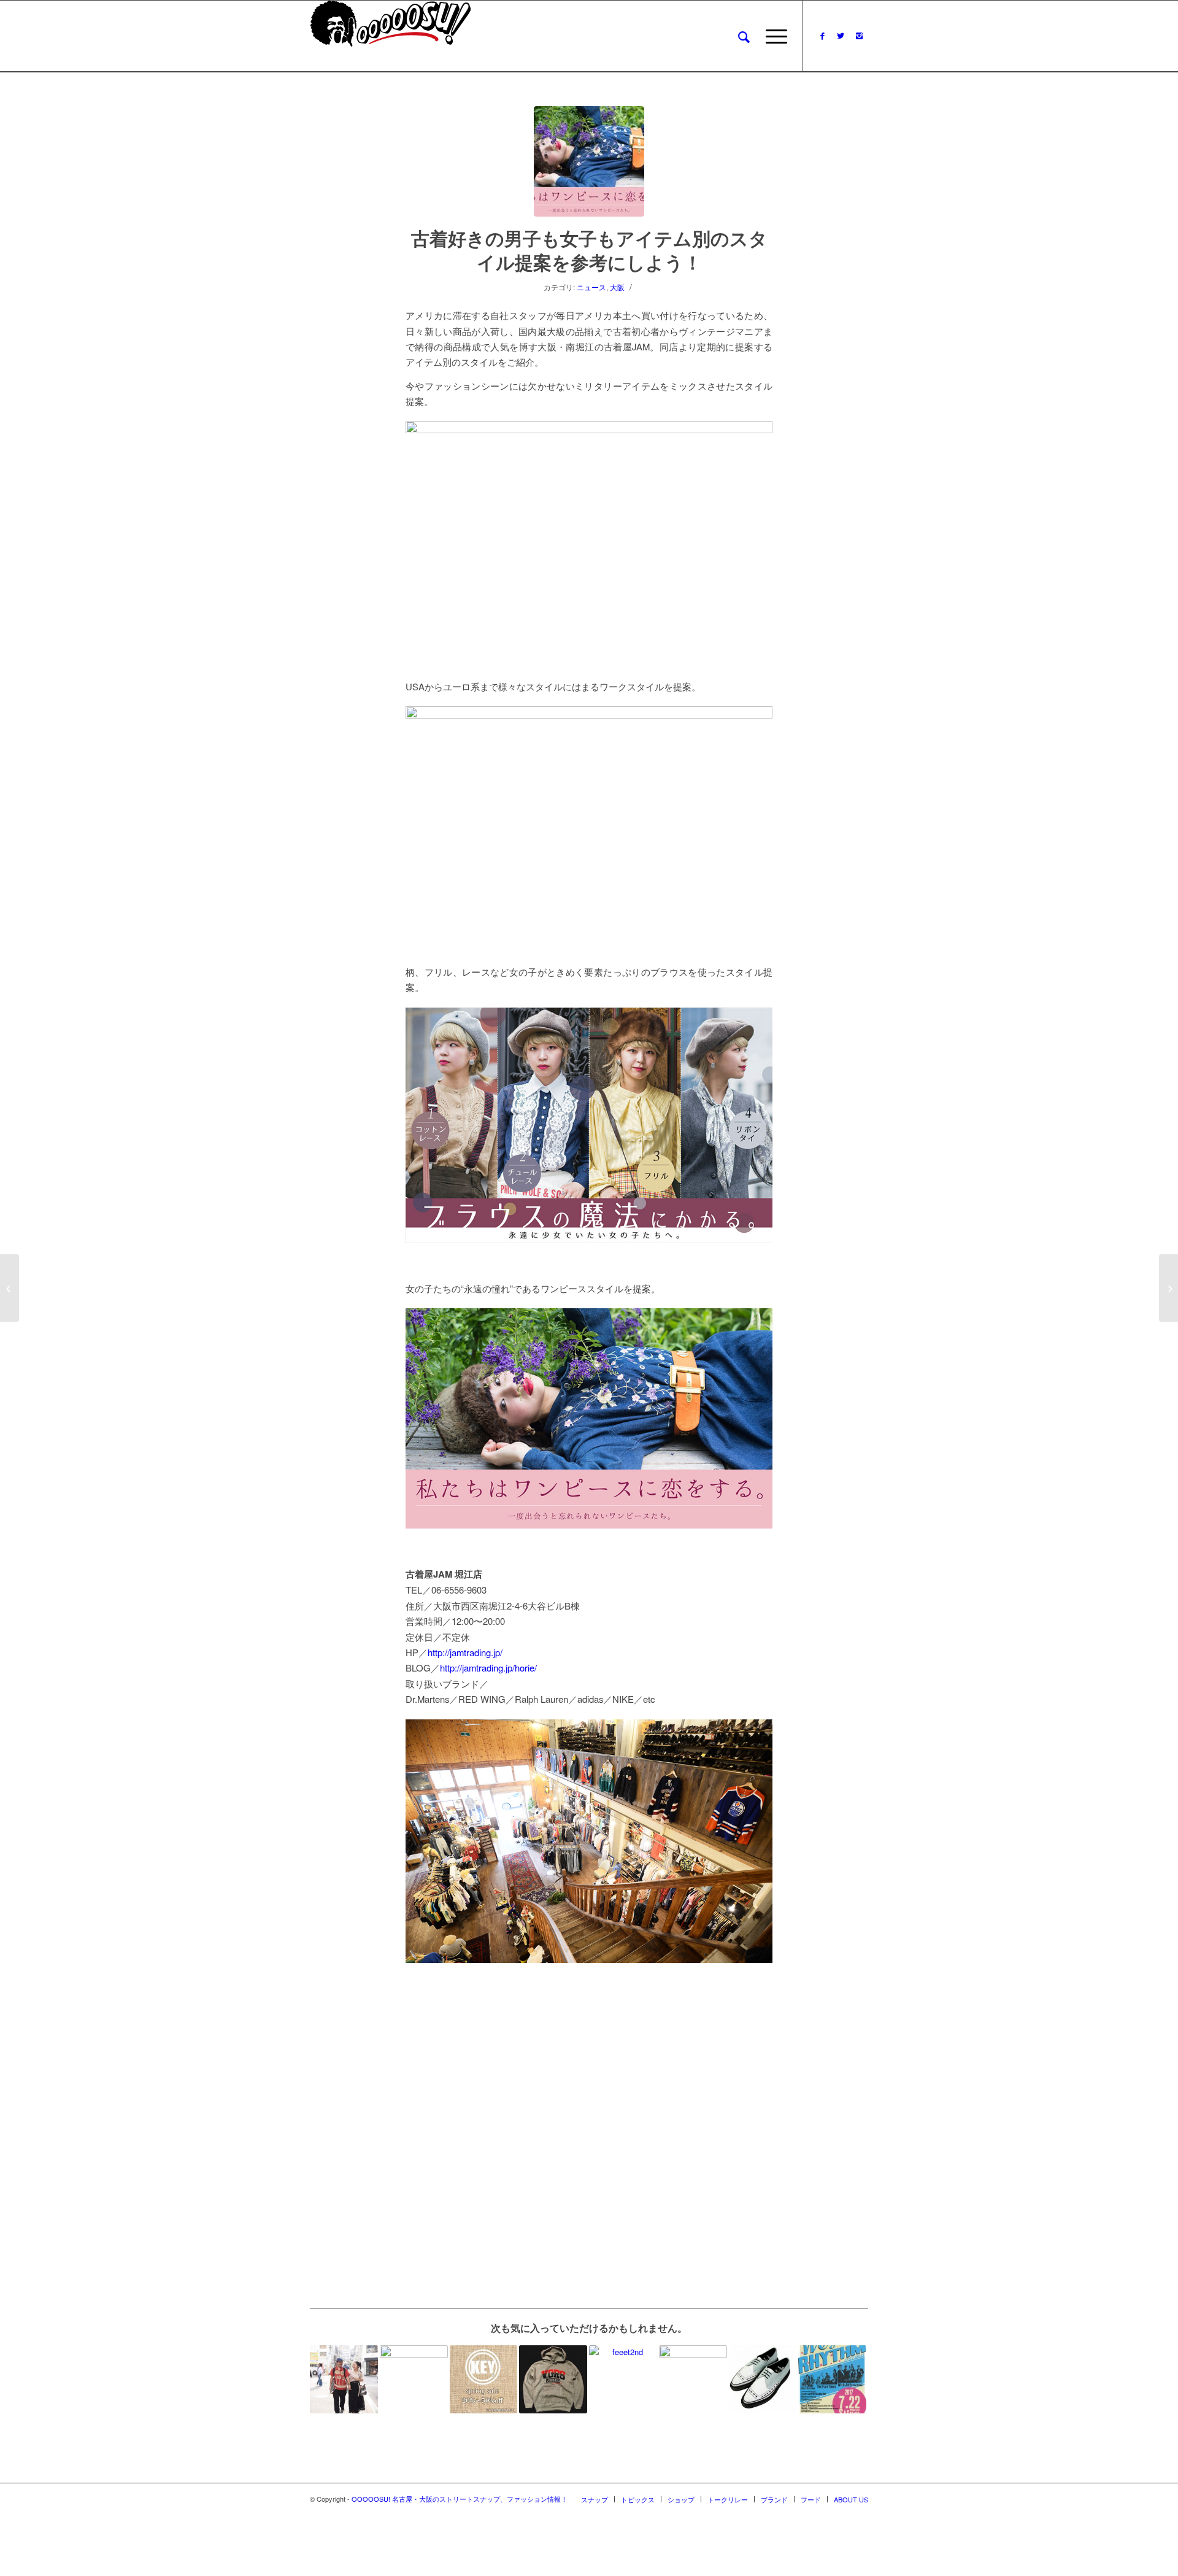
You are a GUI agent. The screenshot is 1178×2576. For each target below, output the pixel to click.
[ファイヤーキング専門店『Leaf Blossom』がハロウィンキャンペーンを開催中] (414, 2379)
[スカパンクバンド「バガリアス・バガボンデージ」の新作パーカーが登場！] (553, 2379)
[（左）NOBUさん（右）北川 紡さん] (344, 2379)
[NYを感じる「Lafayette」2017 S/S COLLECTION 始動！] (693, 2379)
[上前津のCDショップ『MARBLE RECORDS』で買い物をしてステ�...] (1168, 1288)
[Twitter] (841, 36)
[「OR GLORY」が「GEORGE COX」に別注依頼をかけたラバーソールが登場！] (763, 2379)
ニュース (591, 287)
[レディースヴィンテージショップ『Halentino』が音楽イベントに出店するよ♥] (832, 2379)
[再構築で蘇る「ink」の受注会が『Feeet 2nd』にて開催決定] (623, 2379)
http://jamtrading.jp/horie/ (488, 1668)
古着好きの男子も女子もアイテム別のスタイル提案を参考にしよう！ (589, 250)
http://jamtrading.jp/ (465, 1652)
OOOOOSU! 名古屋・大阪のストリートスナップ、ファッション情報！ (460, 2499)
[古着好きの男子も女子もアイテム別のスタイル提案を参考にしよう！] (589, 161)
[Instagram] (859, 36)
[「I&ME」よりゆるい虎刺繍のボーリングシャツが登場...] (10, 1288)
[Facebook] (822, 36)
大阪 (617, 287)
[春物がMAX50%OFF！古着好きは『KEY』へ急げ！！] (484, 2379)
